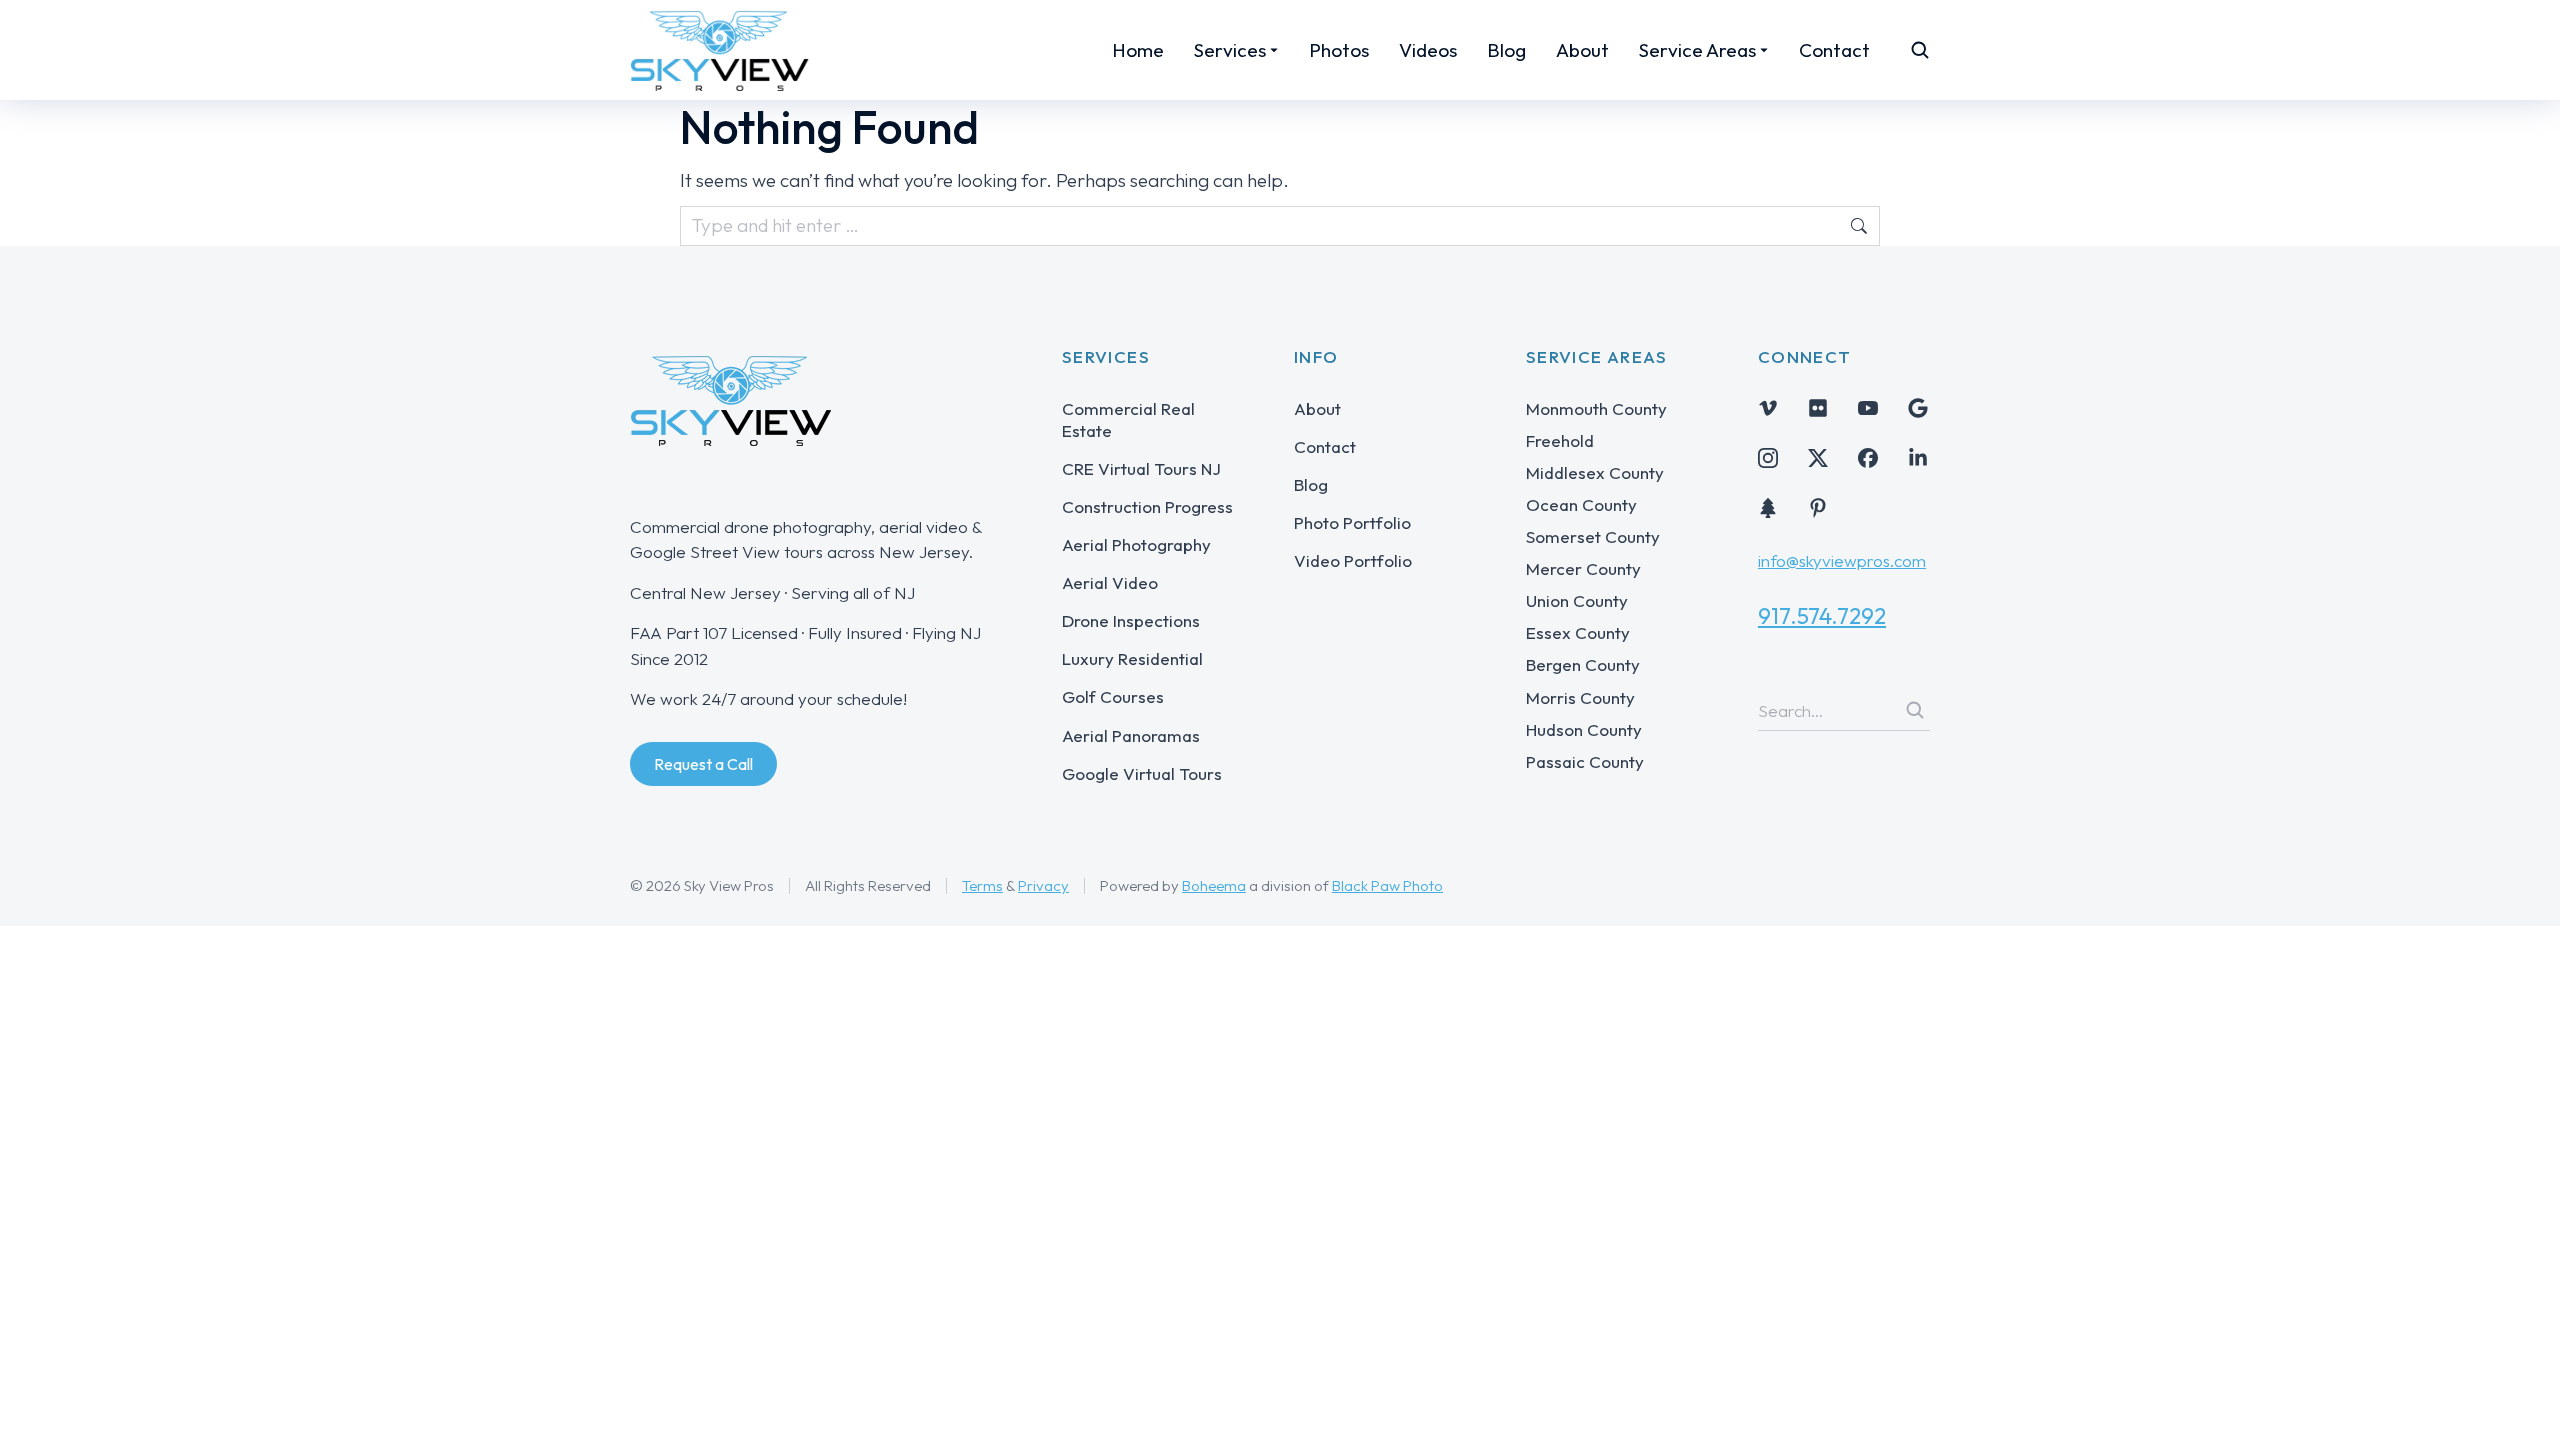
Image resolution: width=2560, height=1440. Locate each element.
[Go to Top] (2517, 1397)
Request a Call (703, 764)
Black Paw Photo (1387, 885)
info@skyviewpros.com (1842, 560)
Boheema (1214, 885)
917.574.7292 (1822, 616)
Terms (982, 885)
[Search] (1915, 710)
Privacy (1043, 885)
